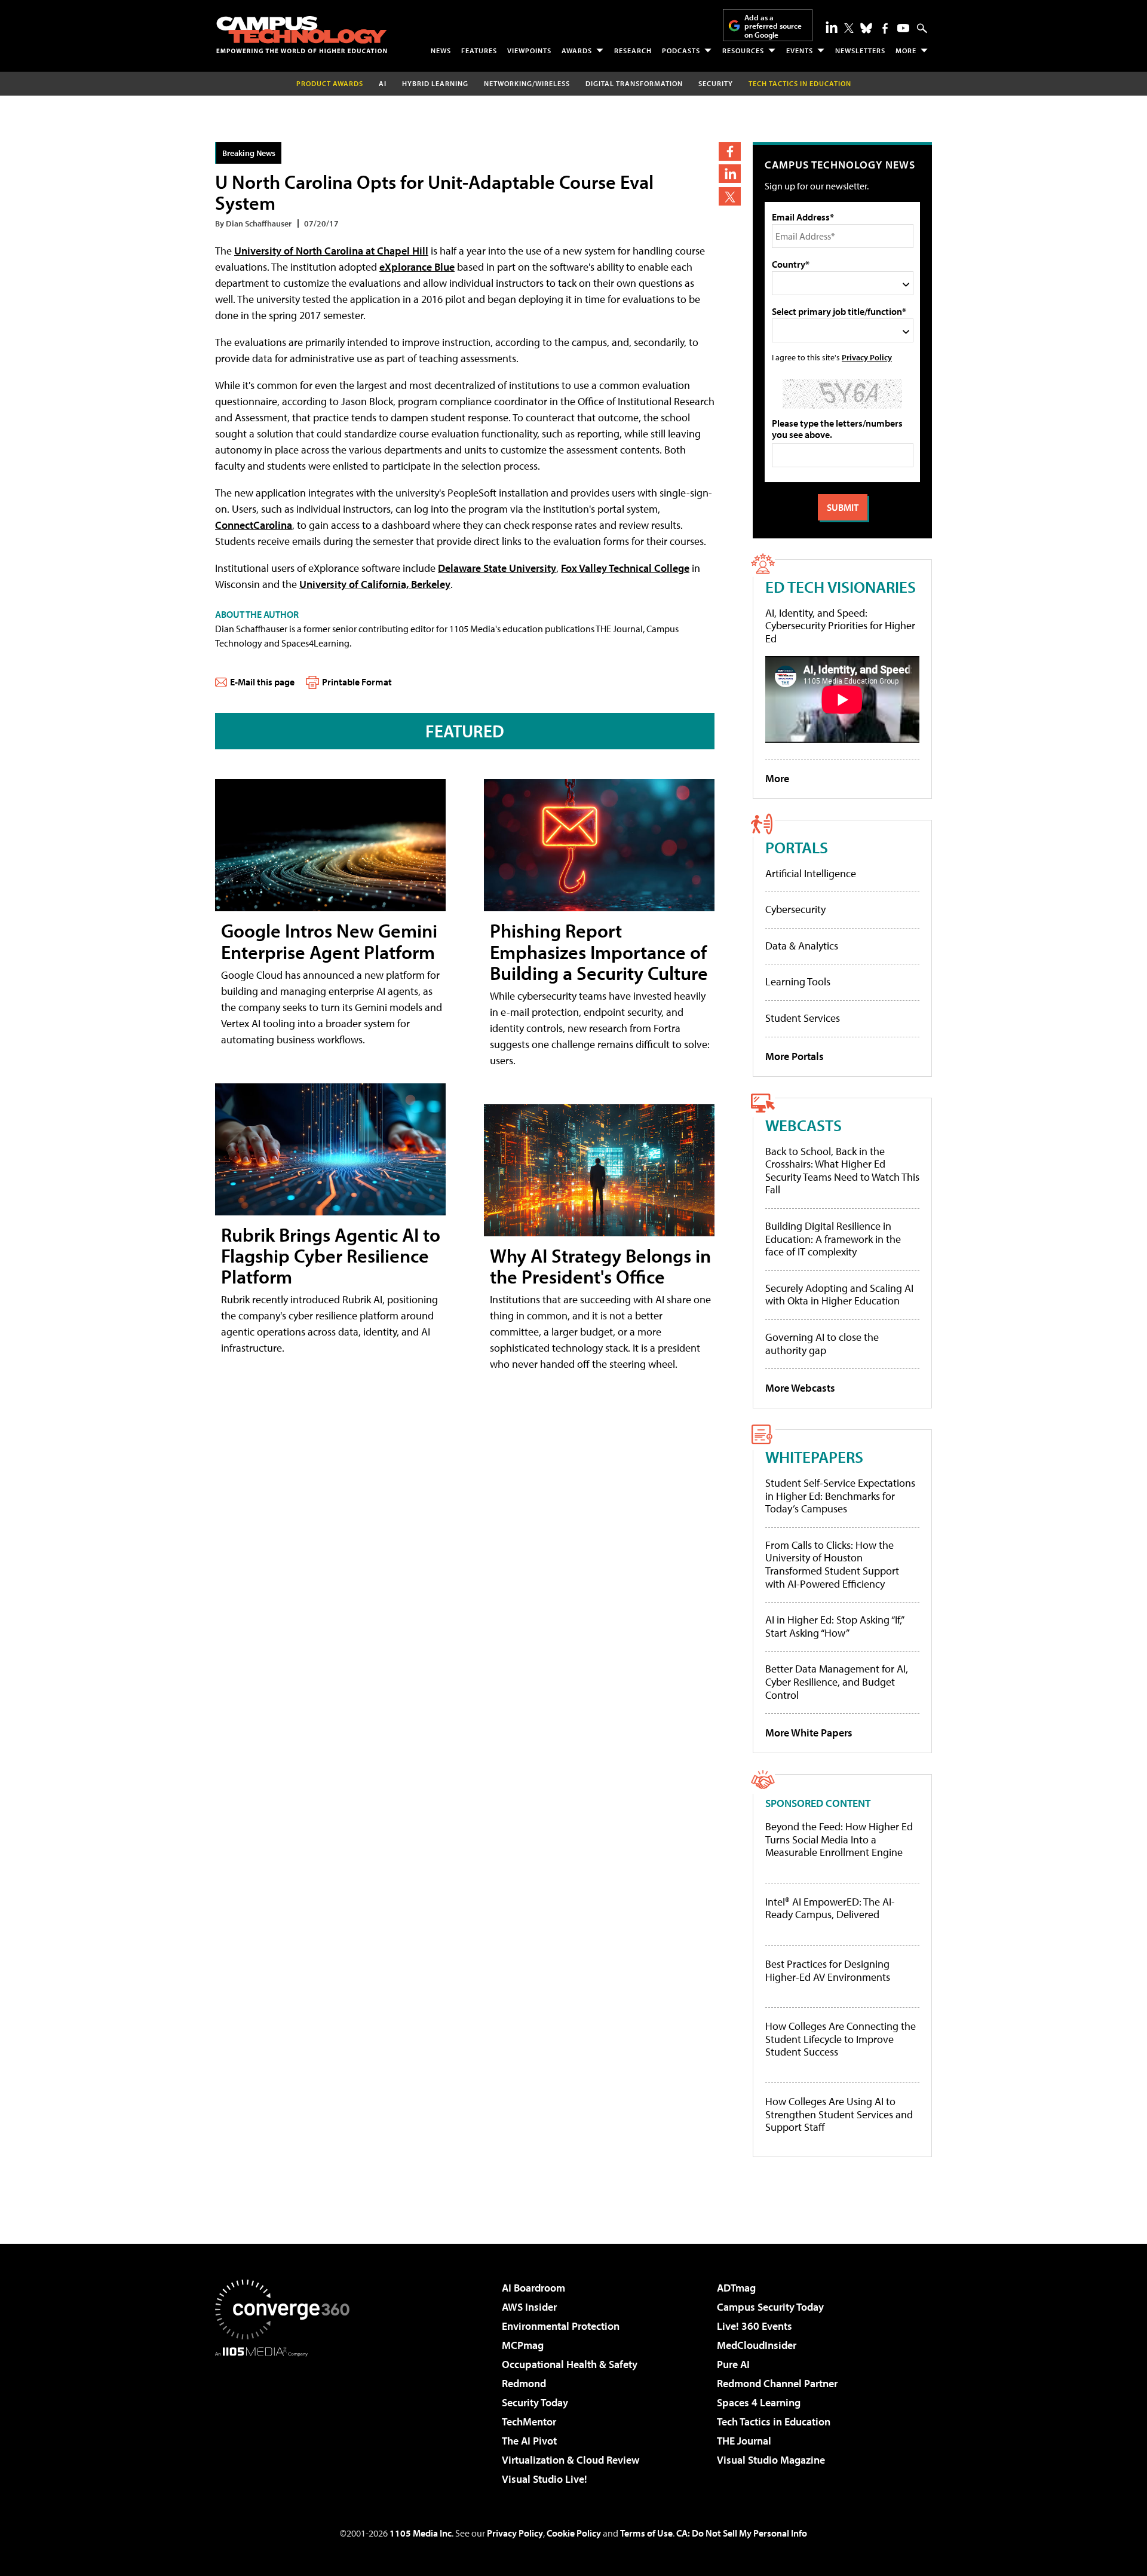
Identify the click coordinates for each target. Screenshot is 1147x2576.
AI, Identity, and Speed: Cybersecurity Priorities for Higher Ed (840, 626)
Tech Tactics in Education (774, 2422)
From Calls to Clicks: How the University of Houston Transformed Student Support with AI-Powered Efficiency (832, 1564)
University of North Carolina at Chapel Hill (331, 251)
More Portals (795, 1056)
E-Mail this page (262, 682)
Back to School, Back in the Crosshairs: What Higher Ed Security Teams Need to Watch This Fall (842, 1171)
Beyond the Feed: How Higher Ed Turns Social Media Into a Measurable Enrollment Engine (839, 1840)
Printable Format (357, 682)
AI (383, 83)
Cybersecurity (795, 909)
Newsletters (860, 50)
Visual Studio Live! (545, 2479)
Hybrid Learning (435, 83)
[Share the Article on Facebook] (730, 151)
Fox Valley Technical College (625, 568)
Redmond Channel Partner (777, 2383)
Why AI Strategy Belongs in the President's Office (600, 1266)
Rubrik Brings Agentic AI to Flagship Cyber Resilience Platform (331, 1255)
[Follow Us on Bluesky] (866, 28)
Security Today (535, 2402)
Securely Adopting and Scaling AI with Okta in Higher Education (839, 1295)
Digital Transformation (634, 83)
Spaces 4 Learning (759, 2402)
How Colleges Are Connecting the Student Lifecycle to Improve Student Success (841, 2039)
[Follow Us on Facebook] (885, 28)
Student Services (803, 1018)
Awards (577, 50)
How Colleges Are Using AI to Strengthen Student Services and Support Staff (839, 2114)
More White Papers (809, 1733)
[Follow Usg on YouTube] (903, 28)
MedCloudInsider (757, 2345)
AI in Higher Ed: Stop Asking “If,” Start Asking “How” (834, 1626)
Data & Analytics (802, 946)
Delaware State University (497, 568)
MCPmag (523, 2345)
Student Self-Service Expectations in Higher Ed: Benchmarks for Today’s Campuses (840, 1496)
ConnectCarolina (254, 525)
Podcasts (681, 50)
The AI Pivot (529, 2441)
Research (633, 50)
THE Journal (744, 2441)
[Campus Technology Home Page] (302, 35)
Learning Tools (798, 981)
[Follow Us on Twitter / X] (849, 28)
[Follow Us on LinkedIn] (832, 27)
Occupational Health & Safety (570, 2364)
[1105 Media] (287, 2418)
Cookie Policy (574, 2533)
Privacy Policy (867, 357)
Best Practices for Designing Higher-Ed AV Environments (828, 1970)
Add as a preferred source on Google (773, 26)
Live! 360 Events (755, 2326)
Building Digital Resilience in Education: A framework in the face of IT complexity (833, 1239)
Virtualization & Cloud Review (571, 2460)
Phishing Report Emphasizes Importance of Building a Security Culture (599, 951)
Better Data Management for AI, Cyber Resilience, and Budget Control (837, 1681)
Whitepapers (814, 1457)
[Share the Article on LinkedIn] (730, 174)
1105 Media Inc (421, 2533)
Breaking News (249, 153)
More (906, 50)
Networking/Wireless (527, 83)
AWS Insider (529, 2307)
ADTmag (736, 2288)
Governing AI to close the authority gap (822, 1344)
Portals (797, 847)
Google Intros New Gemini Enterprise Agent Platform (329, 941)
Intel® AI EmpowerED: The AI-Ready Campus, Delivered (830, 1908)
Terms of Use (646, 2533)
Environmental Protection (561, 2326)
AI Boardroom (533, 2288)
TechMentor (529, 2422)
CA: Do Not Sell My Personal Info (742, 2533)
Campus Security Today (770, 2307)
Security (716, 83)
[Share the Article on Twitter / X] (730, 196)
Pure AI (733, 2364)
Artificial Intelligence (811, 873)
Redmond (524, 2383)
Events (800, 50)
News (441, 50)
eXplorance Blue (417, 267)
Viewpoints (529, 50)
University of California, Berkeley (375, 584)
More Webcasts (800, 1388)
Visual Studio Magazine (771, 2460)
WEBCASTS (803, 1125)
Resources (743, 50)
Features (479, 50)
